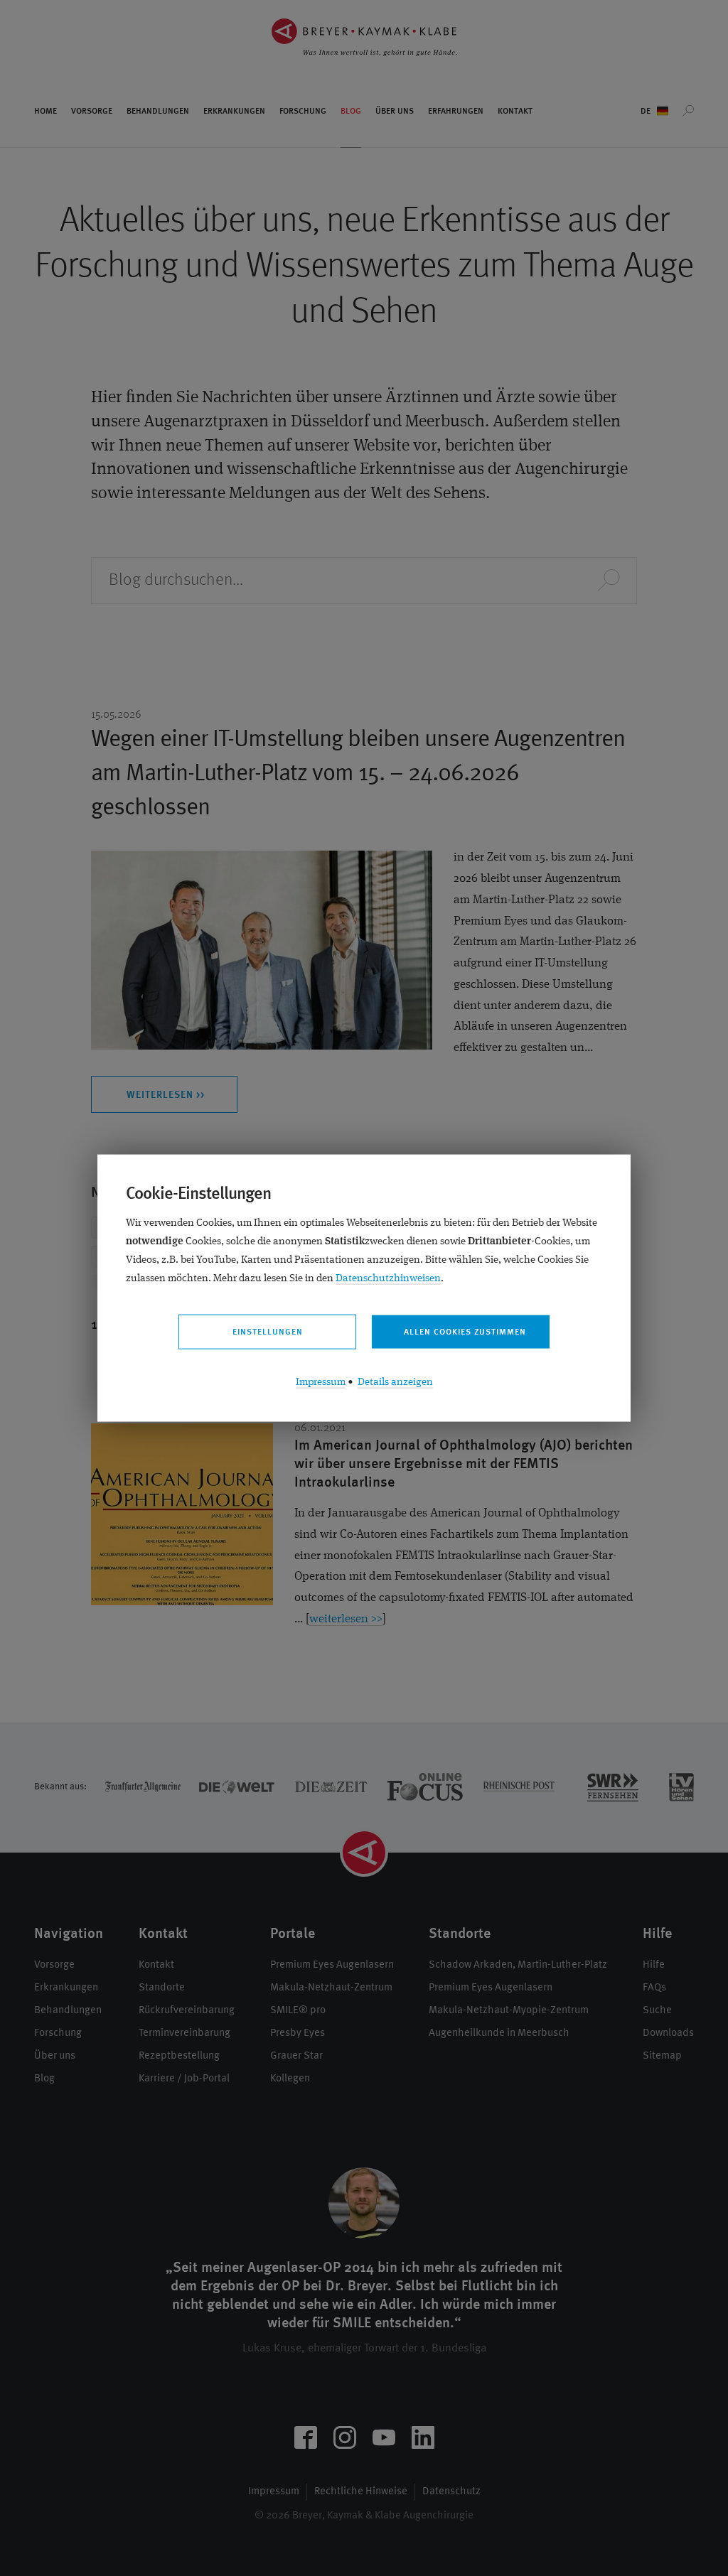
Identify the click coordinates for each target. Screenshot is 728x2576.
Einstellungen (268, 1332)
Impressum (321, 1383)
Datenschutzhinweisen (388, 1279)
